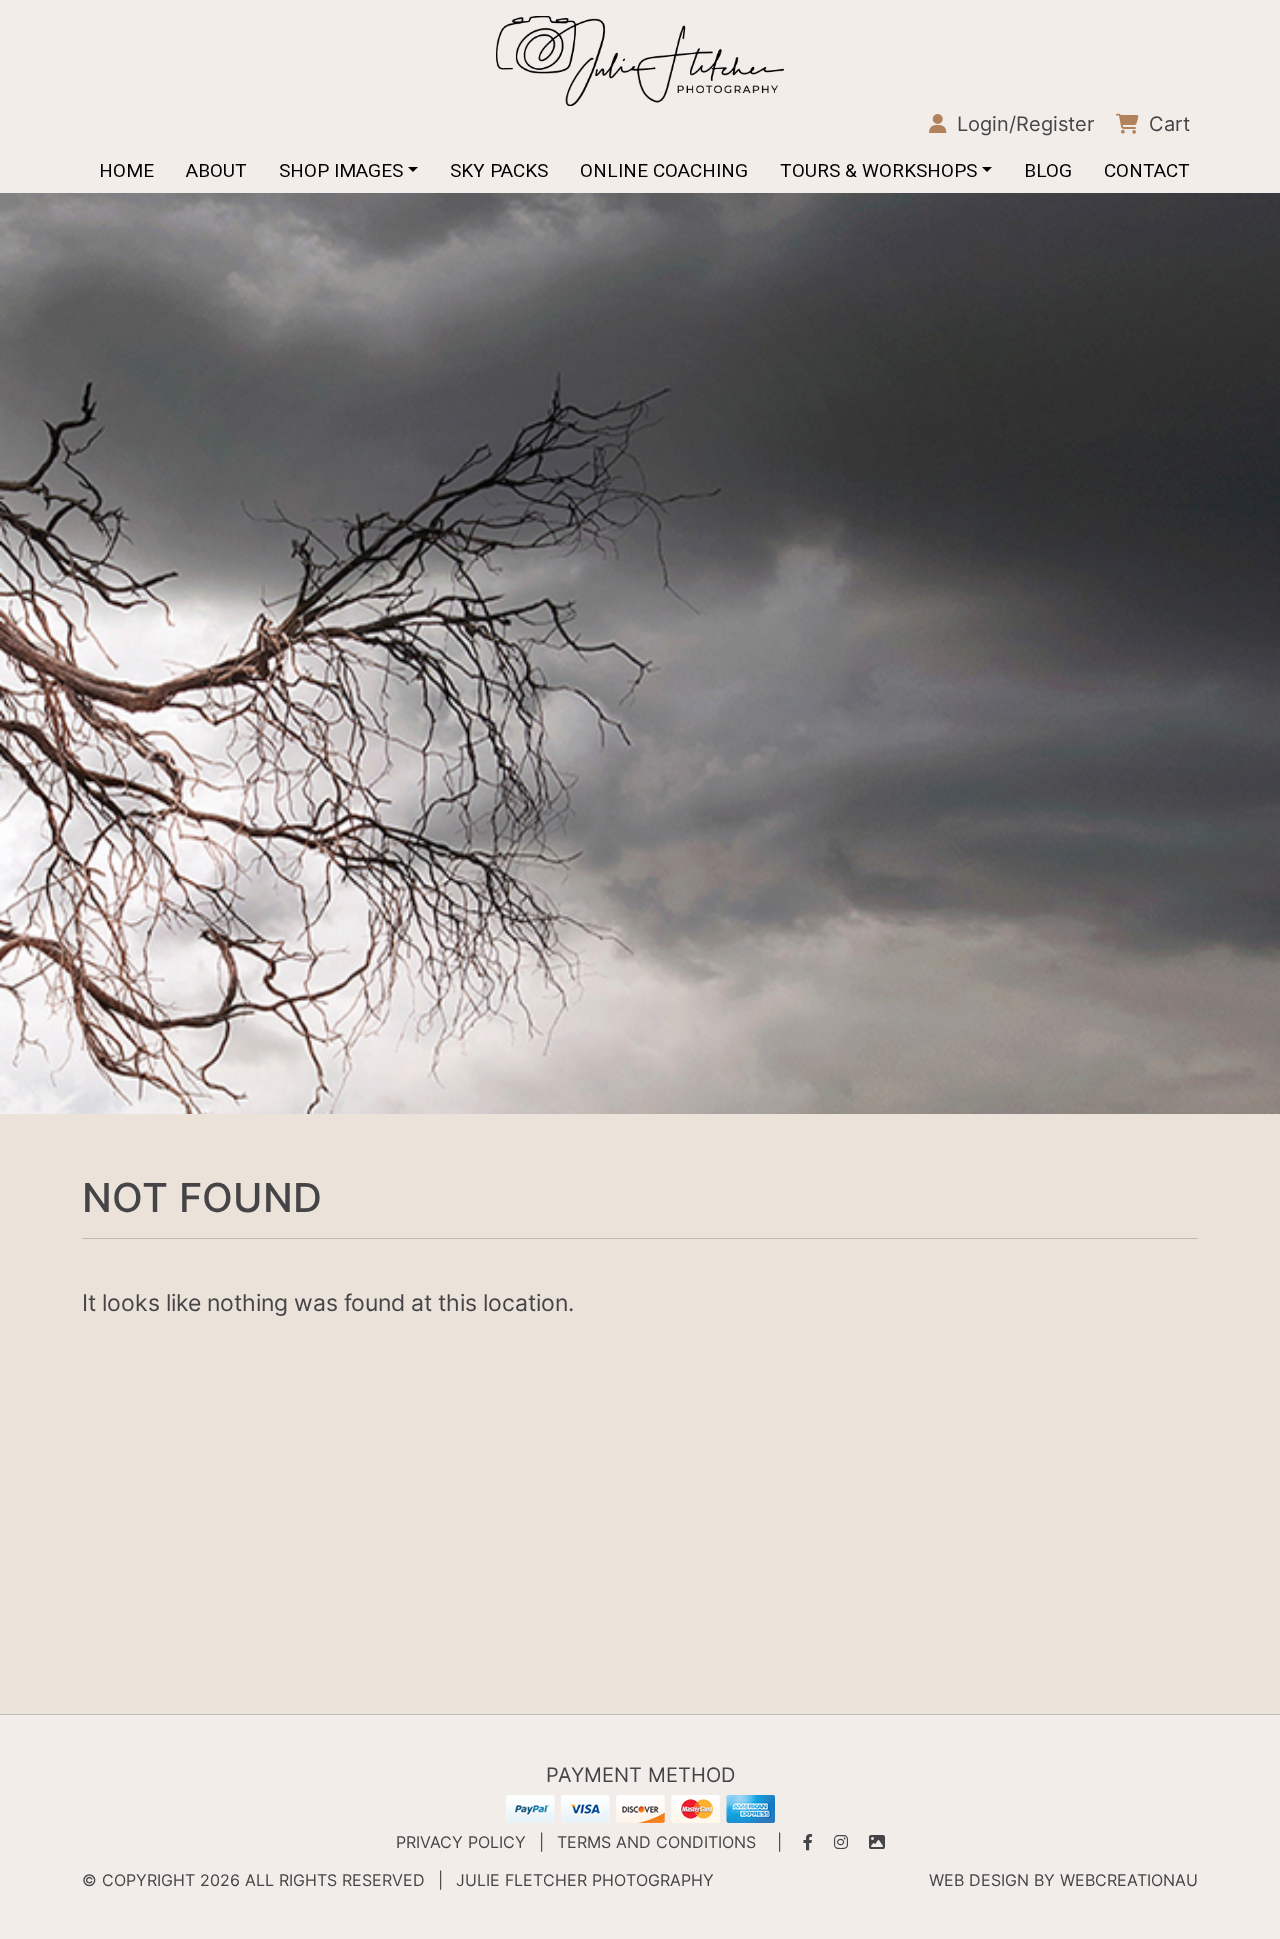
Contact (1147, 170)
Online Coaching (664, 170)
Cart (1166, 124)
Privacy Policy (461, 1842)
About (216, 170)
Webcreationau (1129, 1880)
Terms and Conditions (656, 1842)
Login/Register (1022, 124)
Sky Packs (499, 170)
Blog (1048, 170)
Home (126, 170)
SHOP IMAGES (341, 170)
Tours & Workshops (878, 170)
